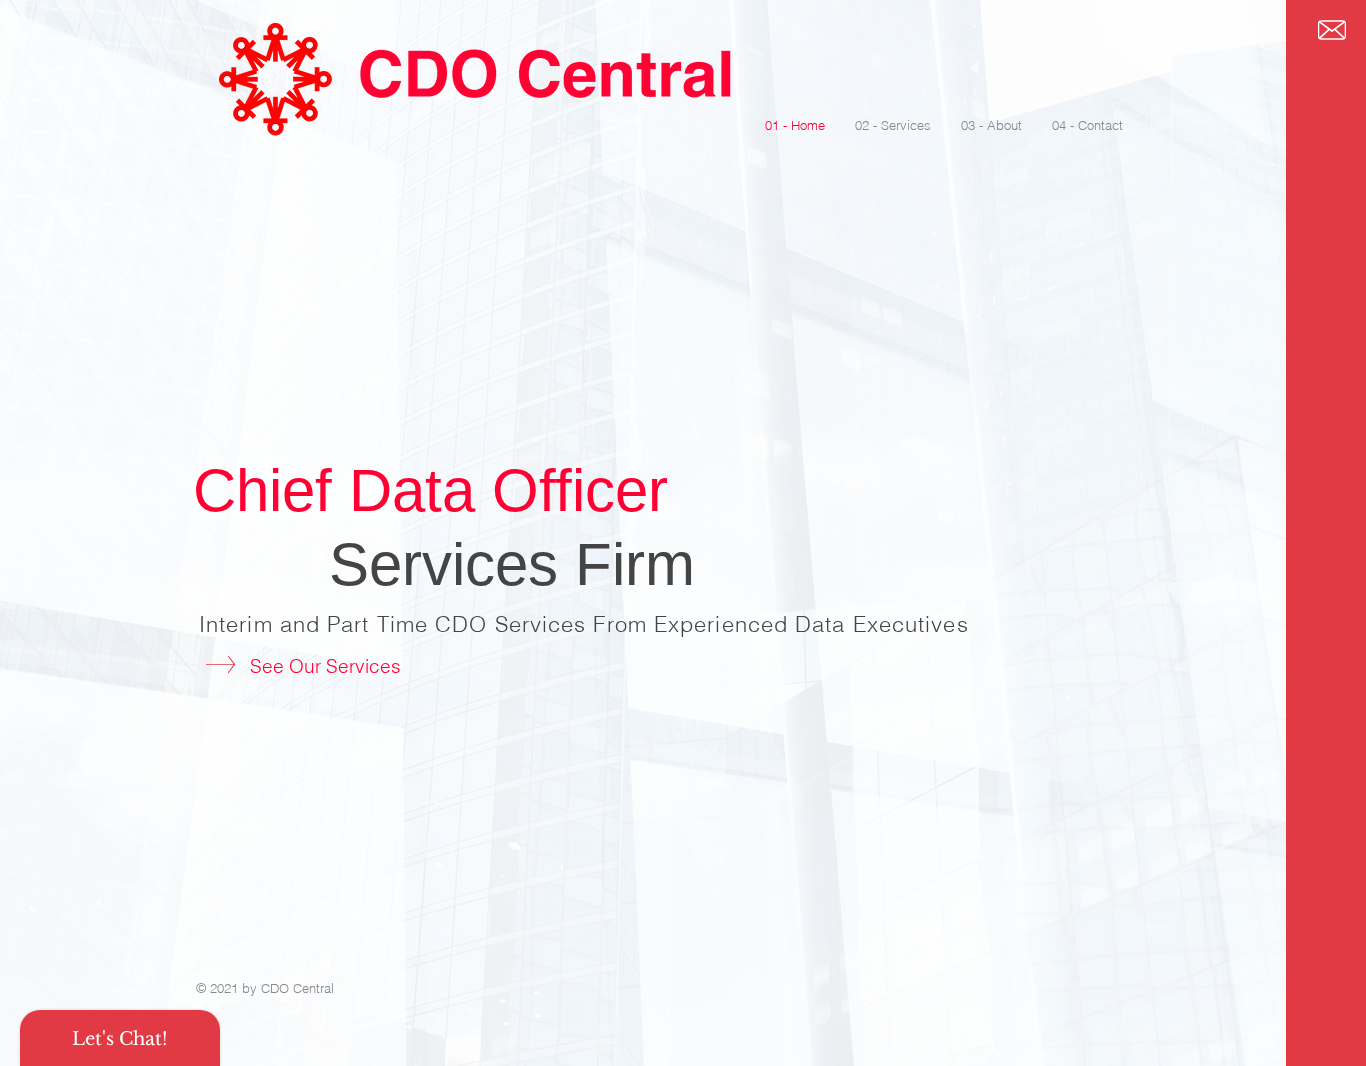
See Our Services (325, 666)
